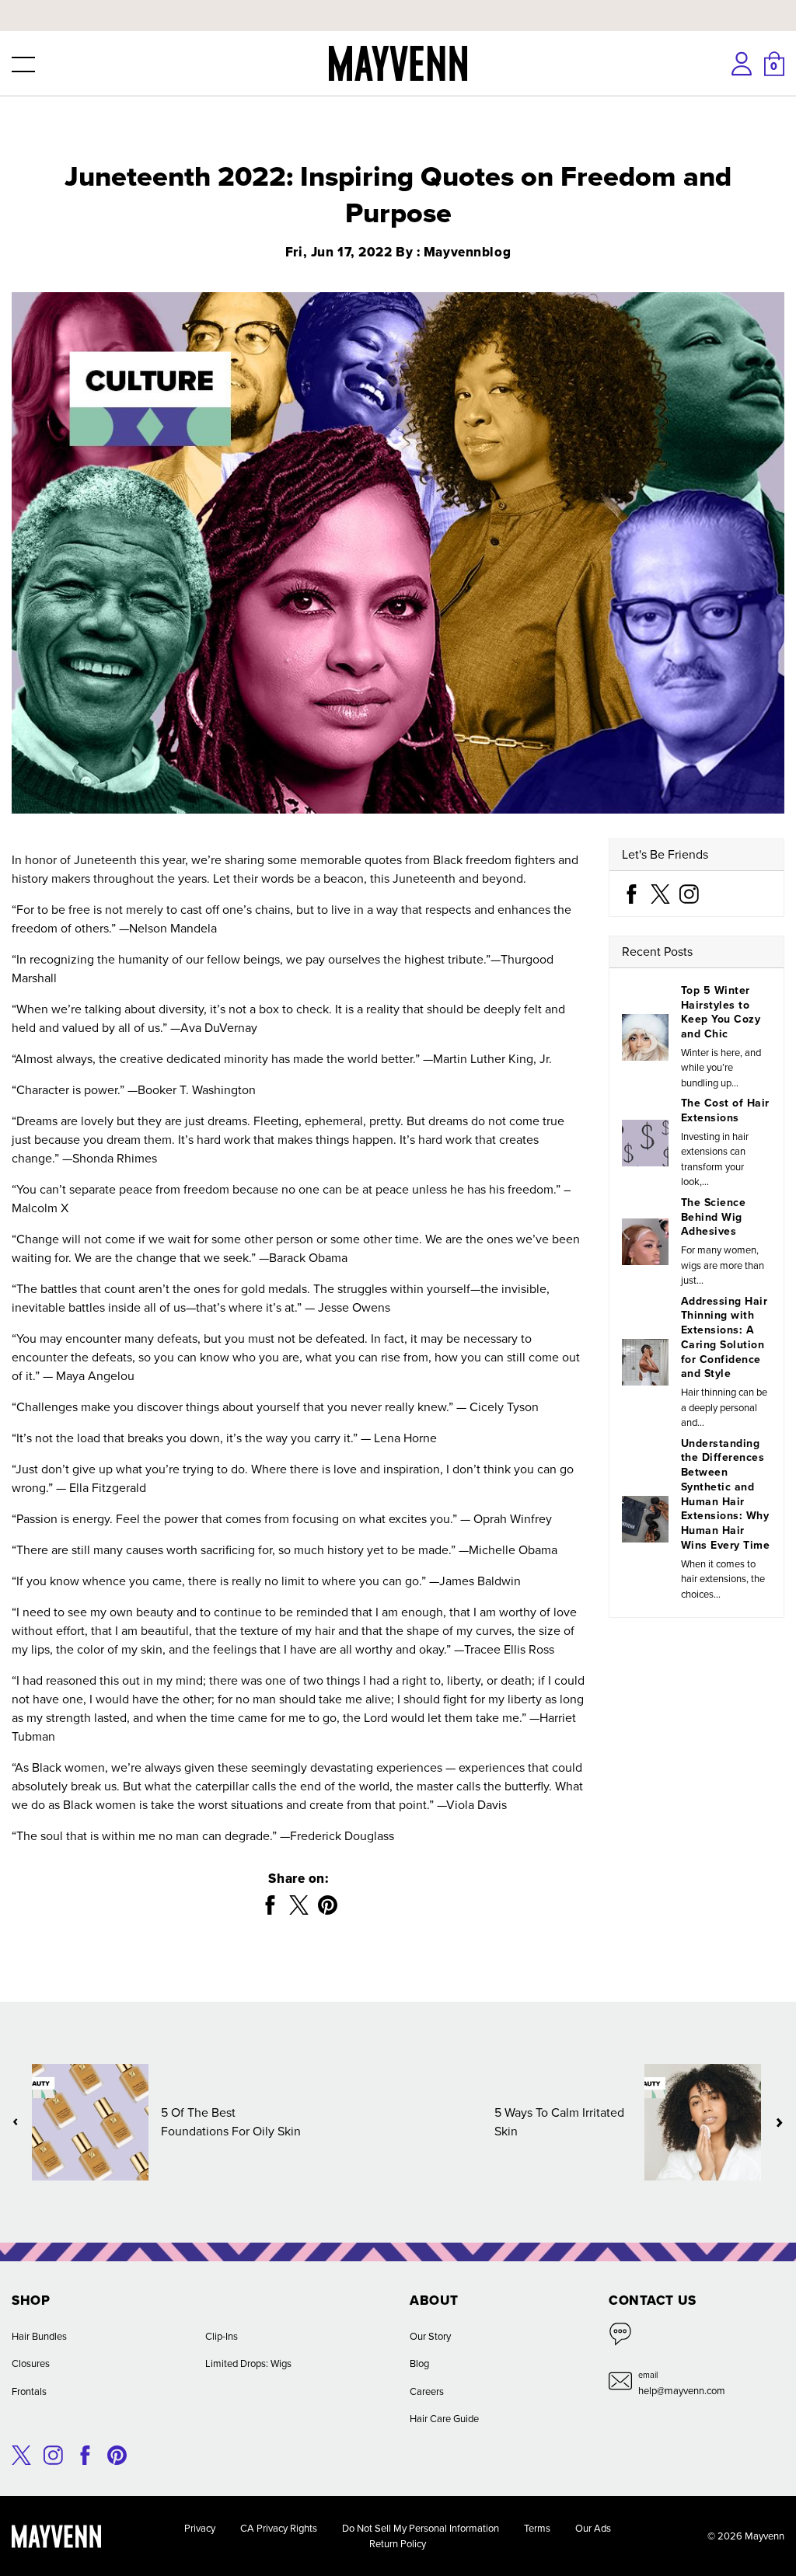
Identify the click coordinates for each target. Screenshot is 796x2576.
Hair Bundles (39, 2336)
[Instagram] (689, 892)
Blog (419, 2363)
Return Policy (398, 2544)
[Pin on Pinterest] (328, 1905)
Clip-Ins (222, 2336)
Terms (537, 2528)
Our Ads (593, 2528)
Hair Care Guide (444, 2419)
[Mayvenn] (398, 63)
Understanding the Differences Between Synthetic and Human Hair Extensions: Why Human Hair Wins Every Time (725, 1494)
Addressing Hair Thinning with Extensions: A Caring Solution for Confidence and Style (724, 1338)
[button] (22, 64)
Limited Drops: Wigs (248, 2363)
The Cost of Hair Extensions (725, 1110)
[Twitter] (660, 892)
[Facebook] (632, 892)
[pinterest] (117, 2454)
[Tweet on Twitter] (299, 1905)
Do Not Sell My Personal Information (421, 2528)
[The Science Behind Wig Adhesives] (645, 1242)
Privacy (200, 2528)
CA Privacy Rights (279, 2528)
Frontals (29, 2391)
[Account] (742, 64)
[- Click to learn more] (398, 3)
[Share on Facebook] (270, 1905)
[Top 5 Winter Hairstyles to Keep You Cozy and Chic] (645, 1037)
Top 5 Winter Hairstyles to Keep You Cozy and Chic (721, 1012)
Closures (31, 2363)
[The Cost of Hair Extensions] (645, 1143)
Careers (427, 2391)
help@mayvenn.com (682, 2391)
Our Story (430, 2336)
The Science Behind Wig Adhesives (713, 1217)
